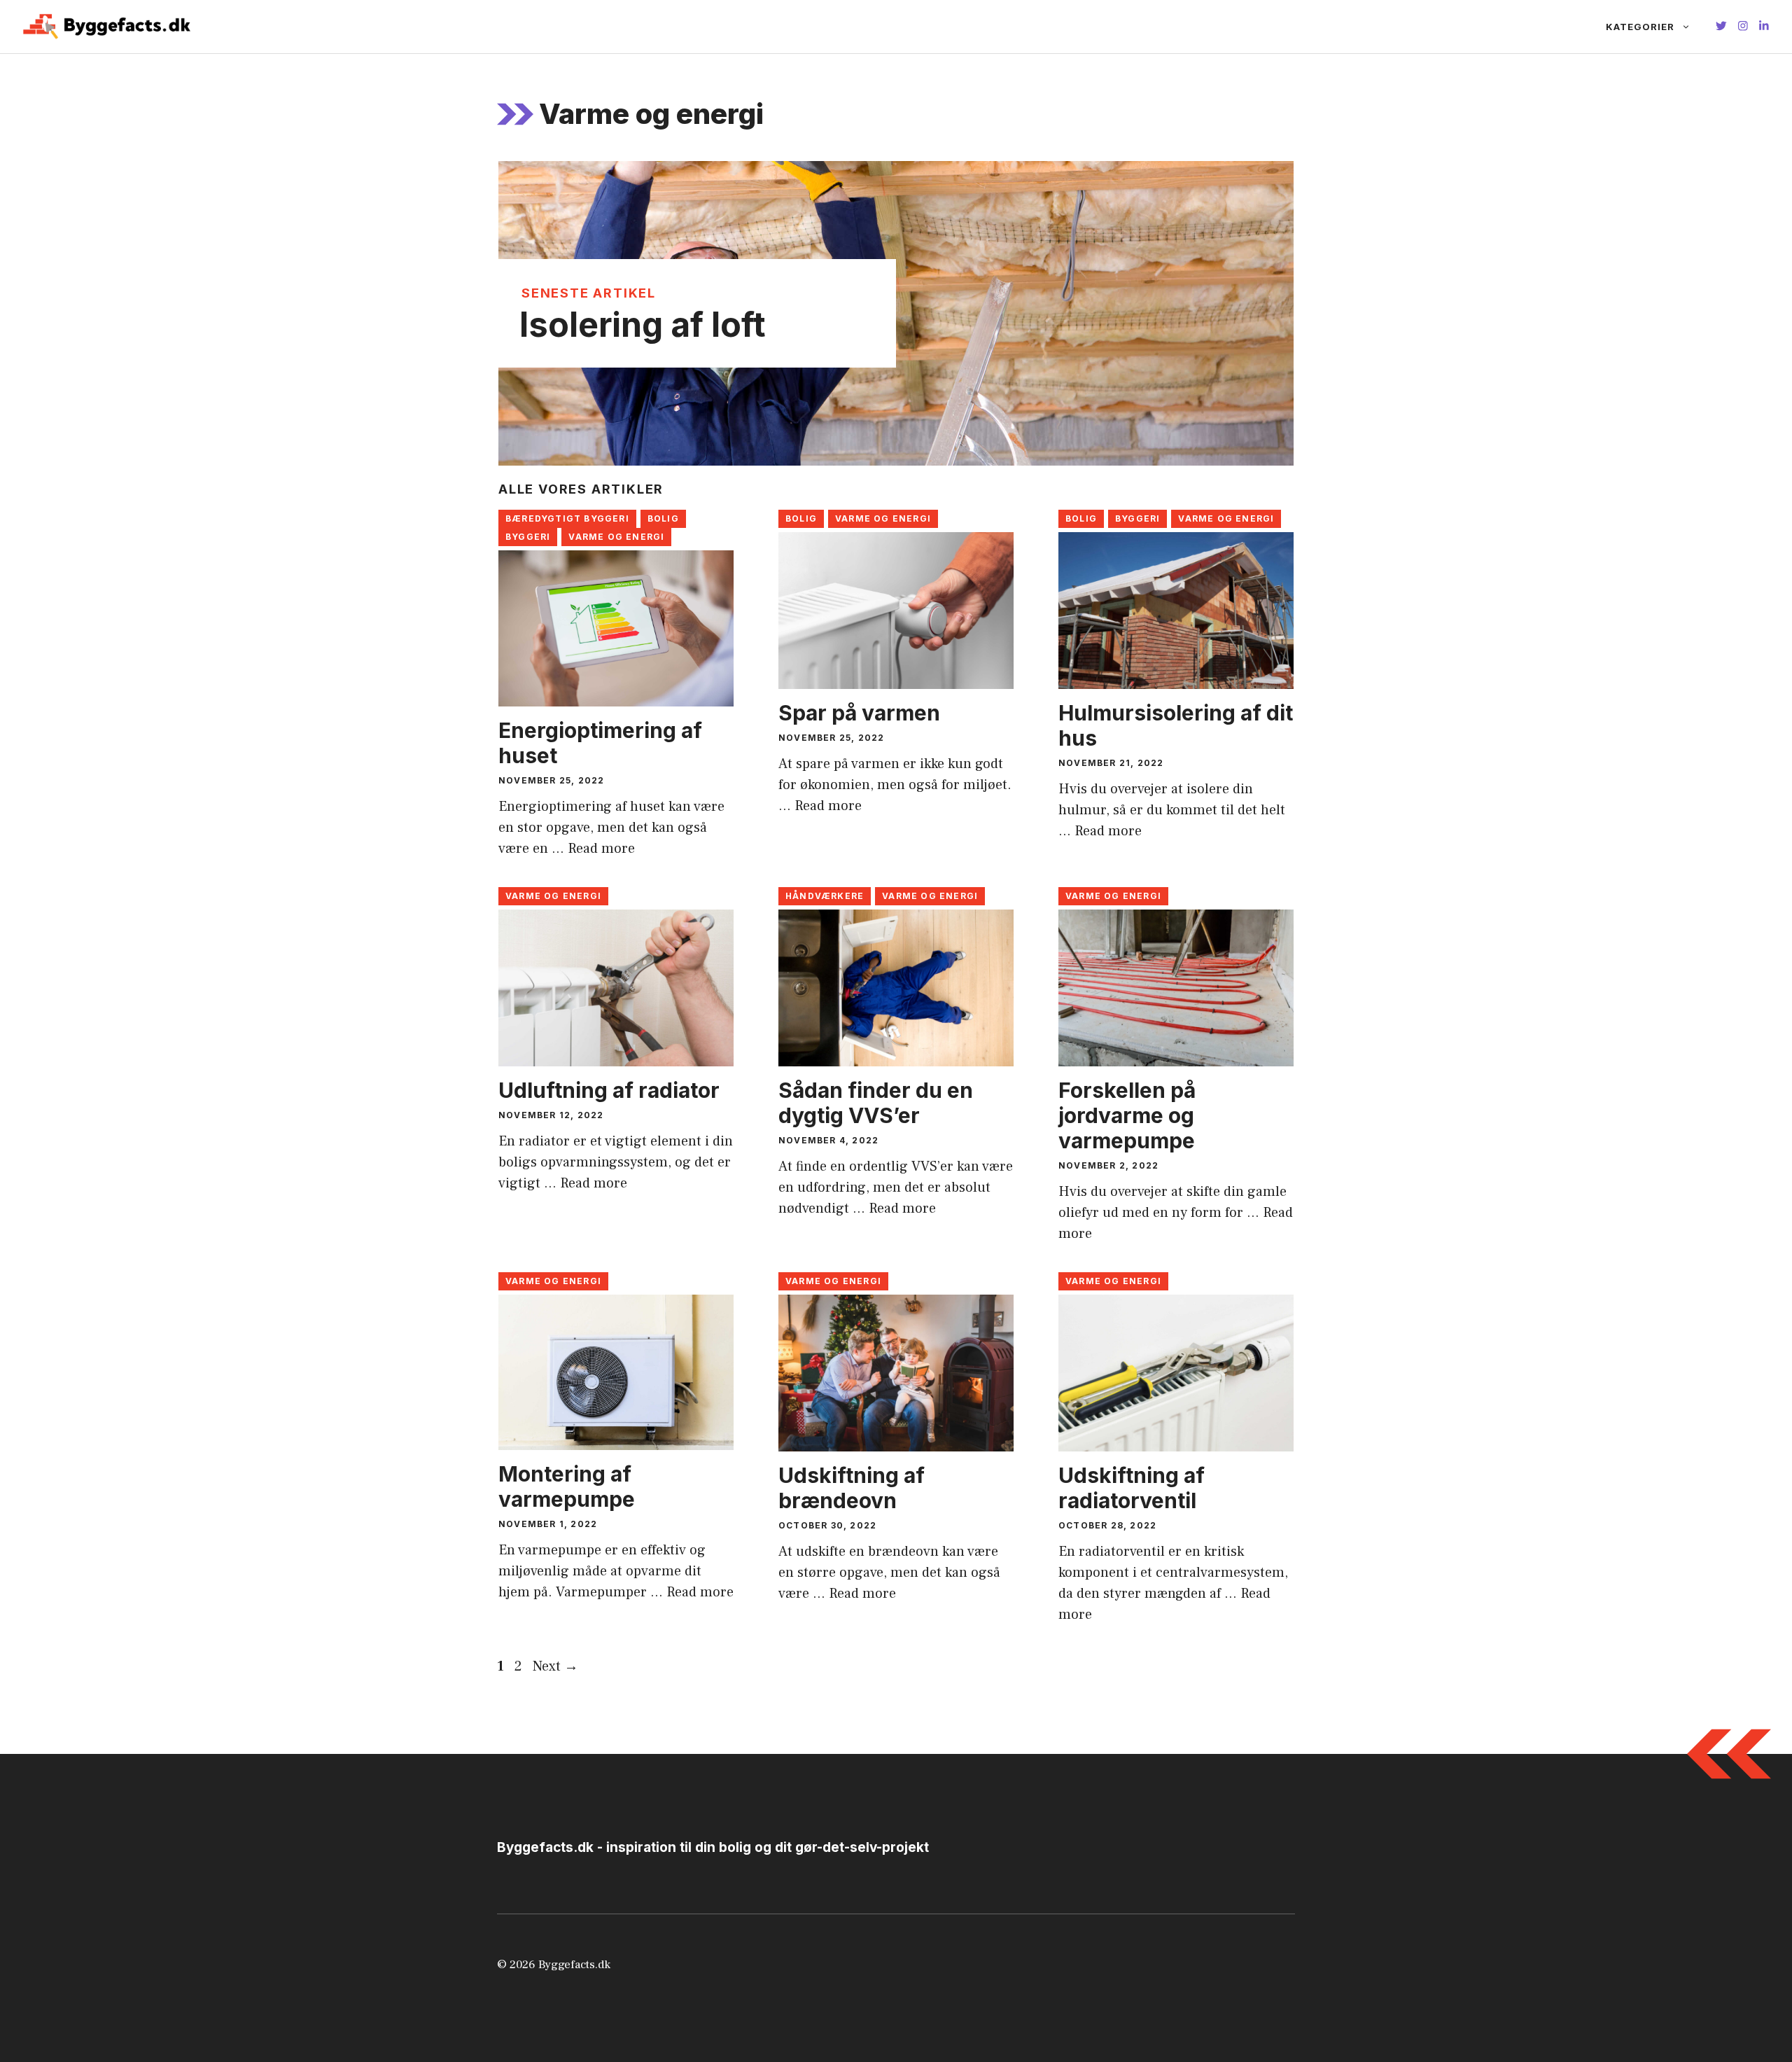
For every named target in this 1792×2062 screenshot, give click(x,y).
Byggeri (528, 537)
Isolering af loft (643, 325)
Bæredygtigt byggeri (567, 518)
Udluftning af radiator (609, 1090)
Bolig (663, 518)
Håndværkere (825, 896)
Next (555, 1666)
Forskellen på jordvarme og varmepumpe (1127, 1115)
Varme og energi (616, 537)
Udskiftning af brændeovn (852, 1488)
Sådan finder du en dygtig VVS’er (876, 1103)
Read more (601, 849)
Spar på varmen (859, 713)
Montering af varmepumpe (567, 1486)
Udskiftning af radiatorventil (1132, 1488)
